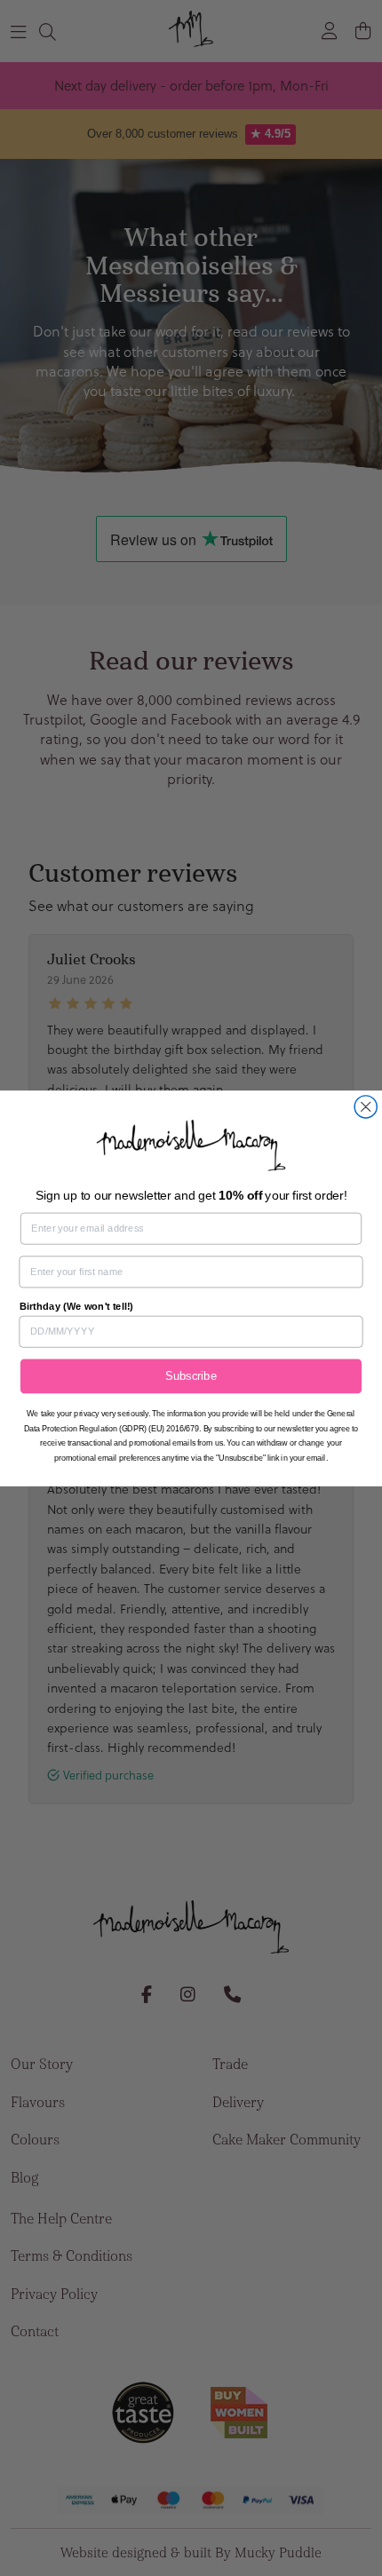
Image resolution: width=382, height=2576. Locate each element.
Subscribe (191, 1375)
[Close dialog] (366, 1106)
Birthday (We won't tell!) (76, 1305)
